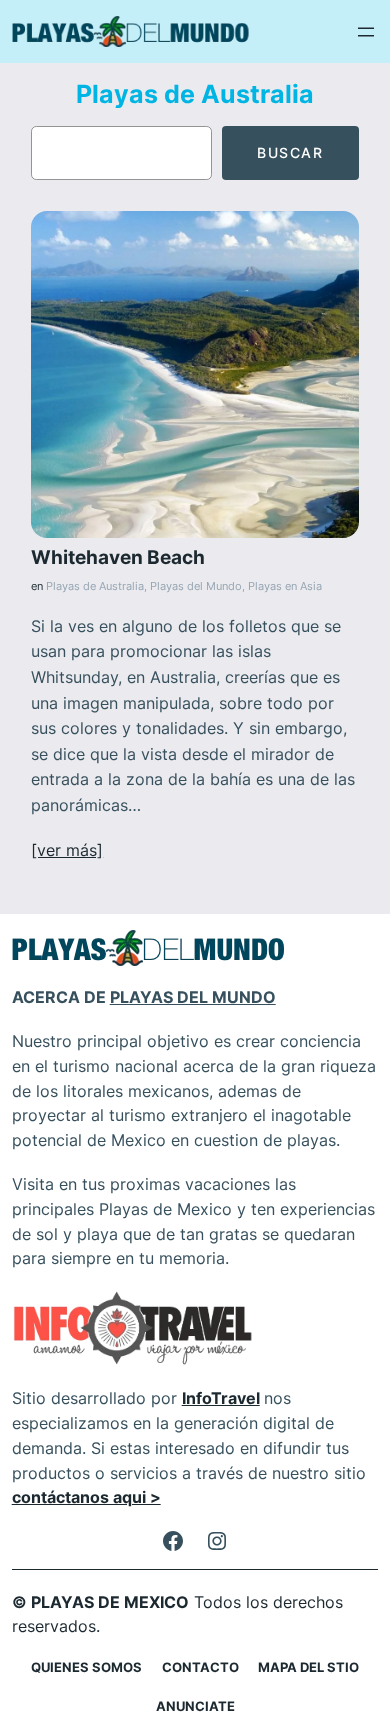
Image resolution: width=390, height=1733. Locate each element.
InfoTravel (221, 1398)
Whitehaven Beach (118, 557)
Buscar (290, 152)
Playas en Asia (285, 586)
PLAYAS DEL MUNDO (193, 997)
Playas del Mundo (196, 586)
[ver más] (67, 850)
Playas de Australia (95, 586)
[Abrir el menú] (366, 32)
